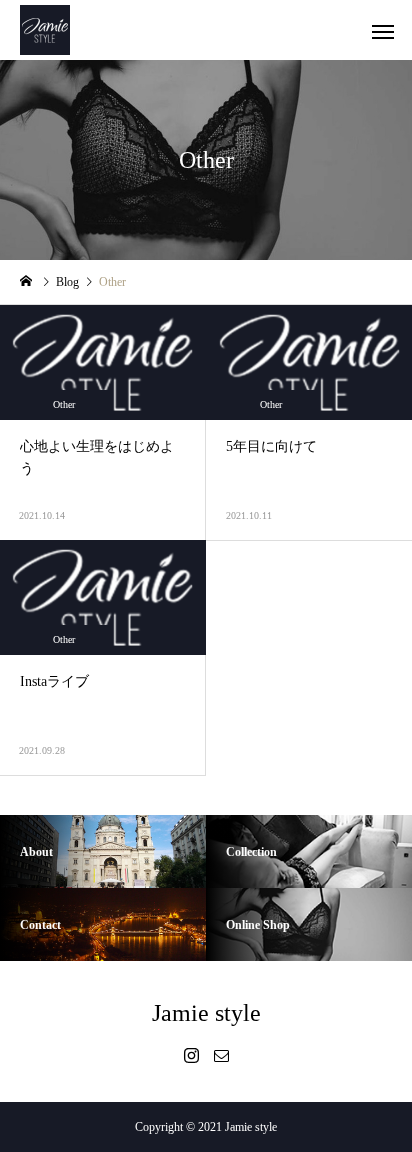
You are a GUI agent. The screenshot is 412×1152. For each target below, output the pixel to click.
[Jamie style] (45, 30)
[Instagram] (191, 1055)
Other (64, 404)
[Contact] (221, 1055)
